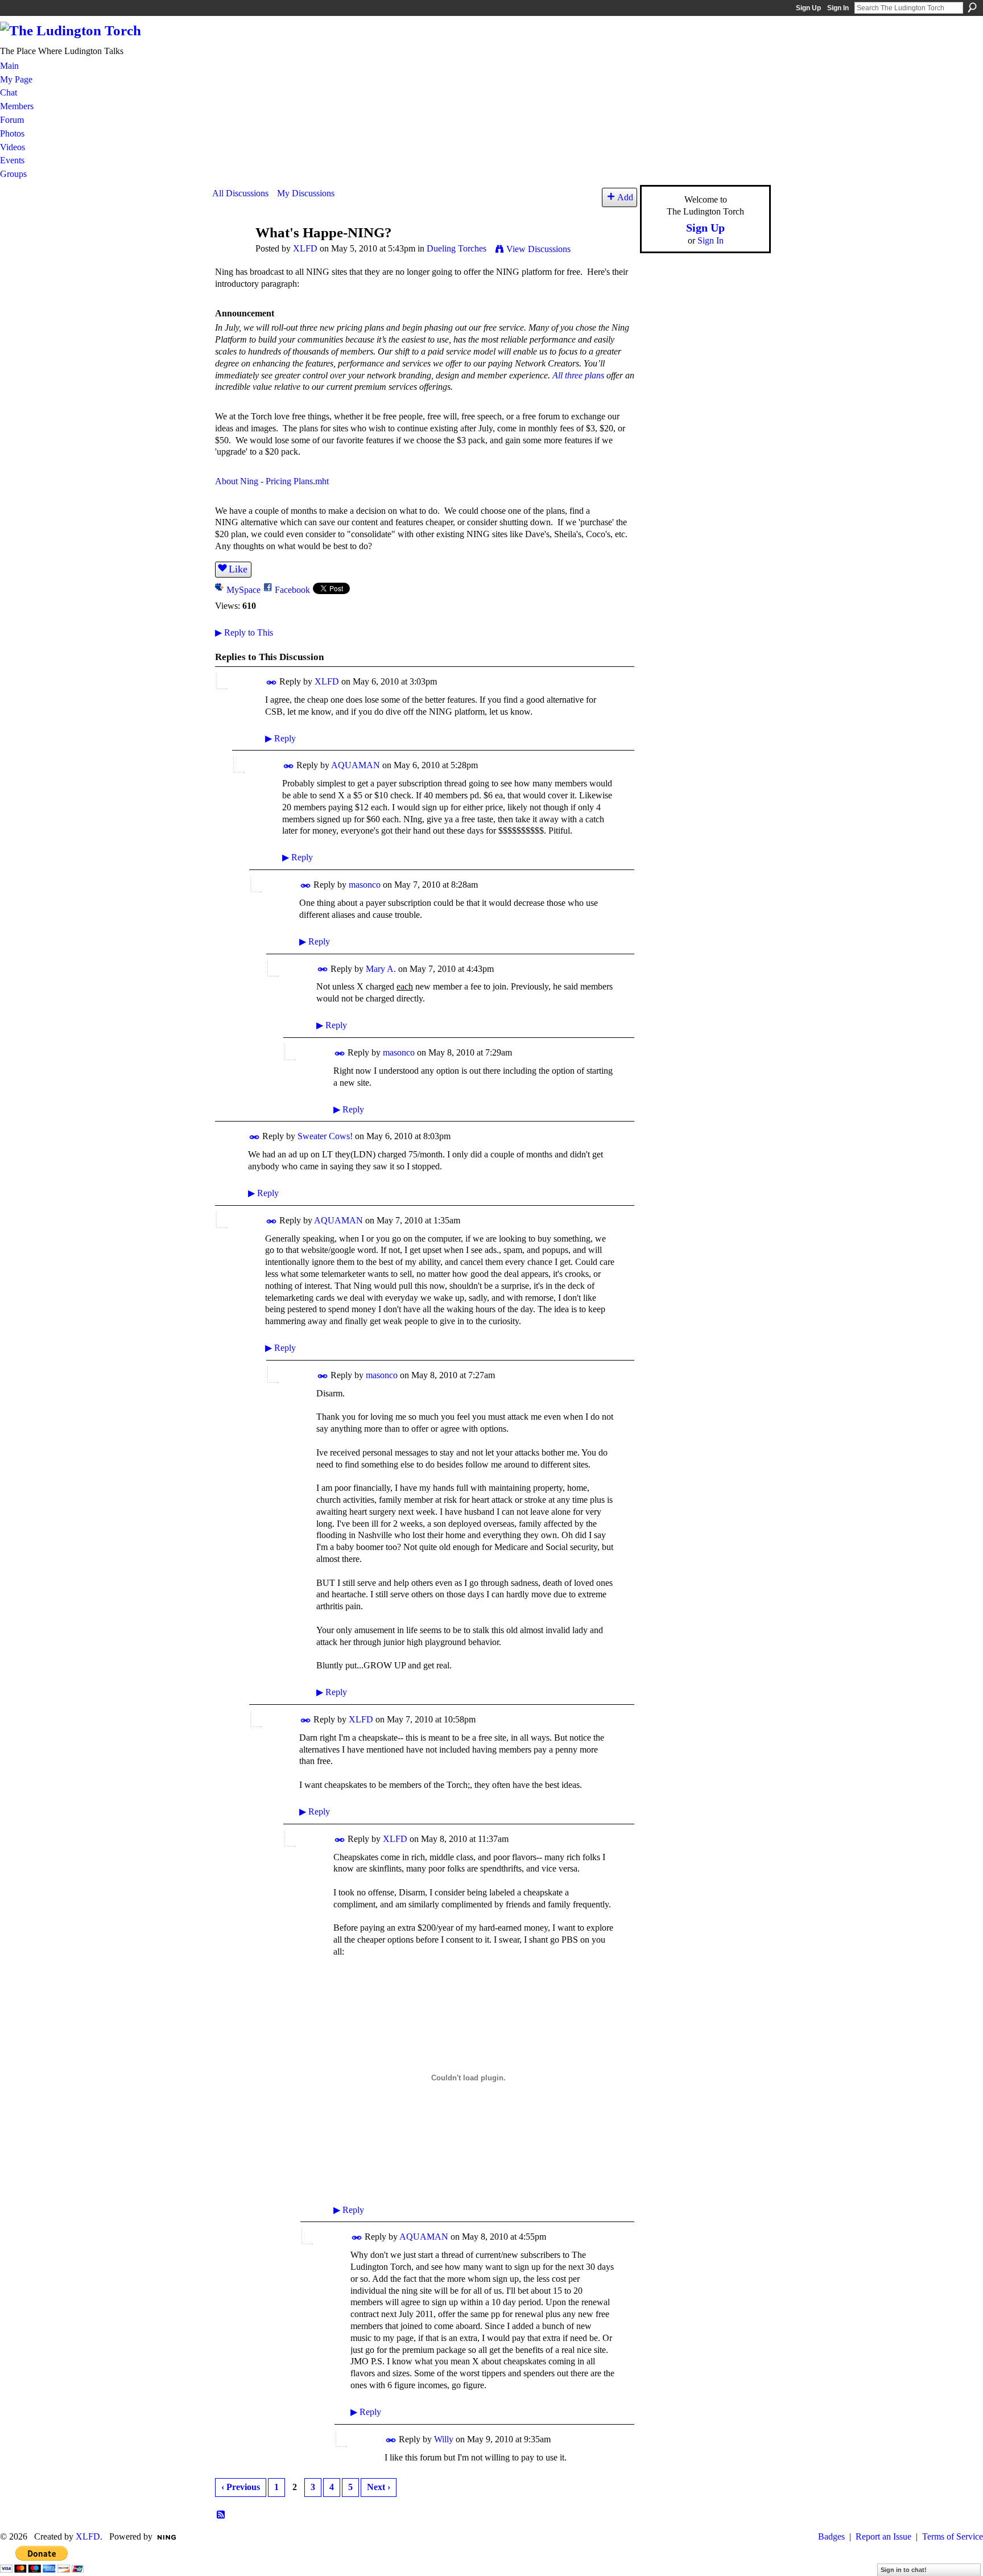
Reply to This (244, 632)
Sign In (838, 8)
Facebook (292, 590)
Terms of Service (953, 2536)
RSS (221, 2515)
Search (972, 7)
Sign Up (808, 8)
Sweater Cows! (325, 1136)
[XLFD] (230, 254)
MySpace (243, 590)
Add (625, 197)
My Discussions (306, 193)
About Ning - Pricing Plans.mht (272, 481)
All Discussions (240, 193)
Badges (831, 2536)
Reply (280, 738)
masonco (365, 885)
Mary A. (381, 969)
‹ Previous (241, 2487)
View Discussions (538, 249)
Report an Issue (883, 2536)
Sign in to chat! (904, 2570)
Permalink (272, 683)
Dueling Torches (457, 248)
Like (238, 569)
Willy (444, 2439)
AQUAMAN (356, 765)
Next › (379, 2487)
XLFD (305, 248)
